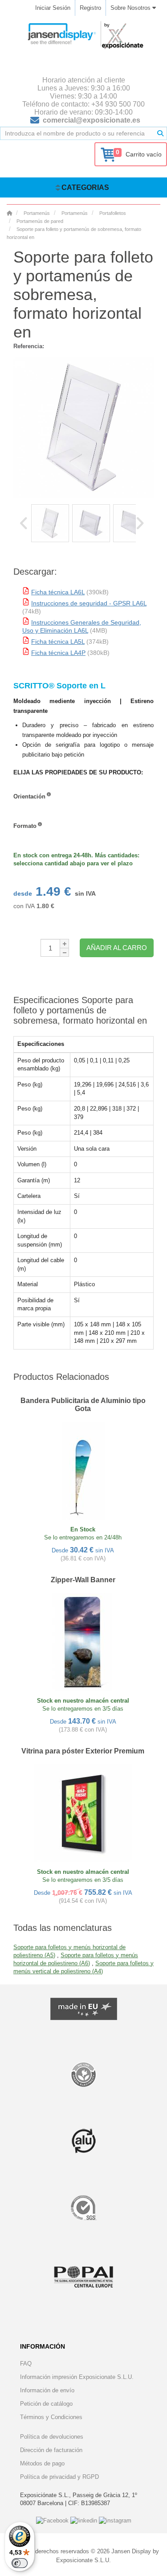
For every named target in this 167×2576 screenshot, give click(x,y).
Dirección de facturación (51, 2450)
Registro (90, 8)
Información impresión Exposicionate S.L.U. (77, 2377)
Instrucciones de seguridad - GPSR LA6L (89, 603)
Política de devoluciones (52, 2437)
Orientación (29, 796)
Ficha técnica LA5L (58, 642)
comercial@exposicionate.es (92, 120)
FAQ (26, 2364)
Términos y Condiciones (51, 2417)
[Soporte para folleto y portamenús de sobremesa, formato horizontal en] (50, 523)
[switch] (20, 2563)
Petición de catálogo (46, 2404)
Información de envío (47, 2390)
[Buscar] (160, 133)
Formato (25, 826)
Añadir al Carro (117, 948)
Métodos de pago (42, 2463)
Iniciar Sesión (53, 8)
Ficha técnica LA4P (58, 653)
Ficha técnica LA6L (58, 592)
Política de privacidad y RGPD (59, 2477)
